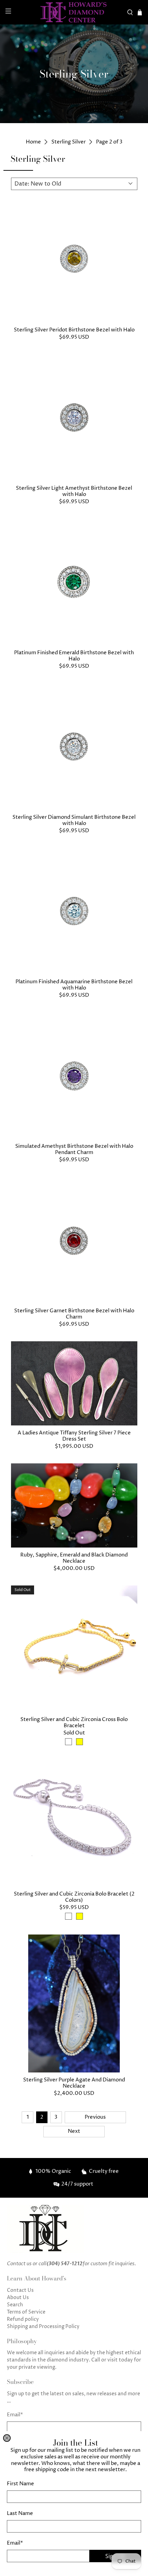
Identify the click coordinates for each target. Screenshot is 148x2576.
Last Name (20, 2513)
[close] (7, 2438)
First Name (20, 2484)
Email (15, 2543)
